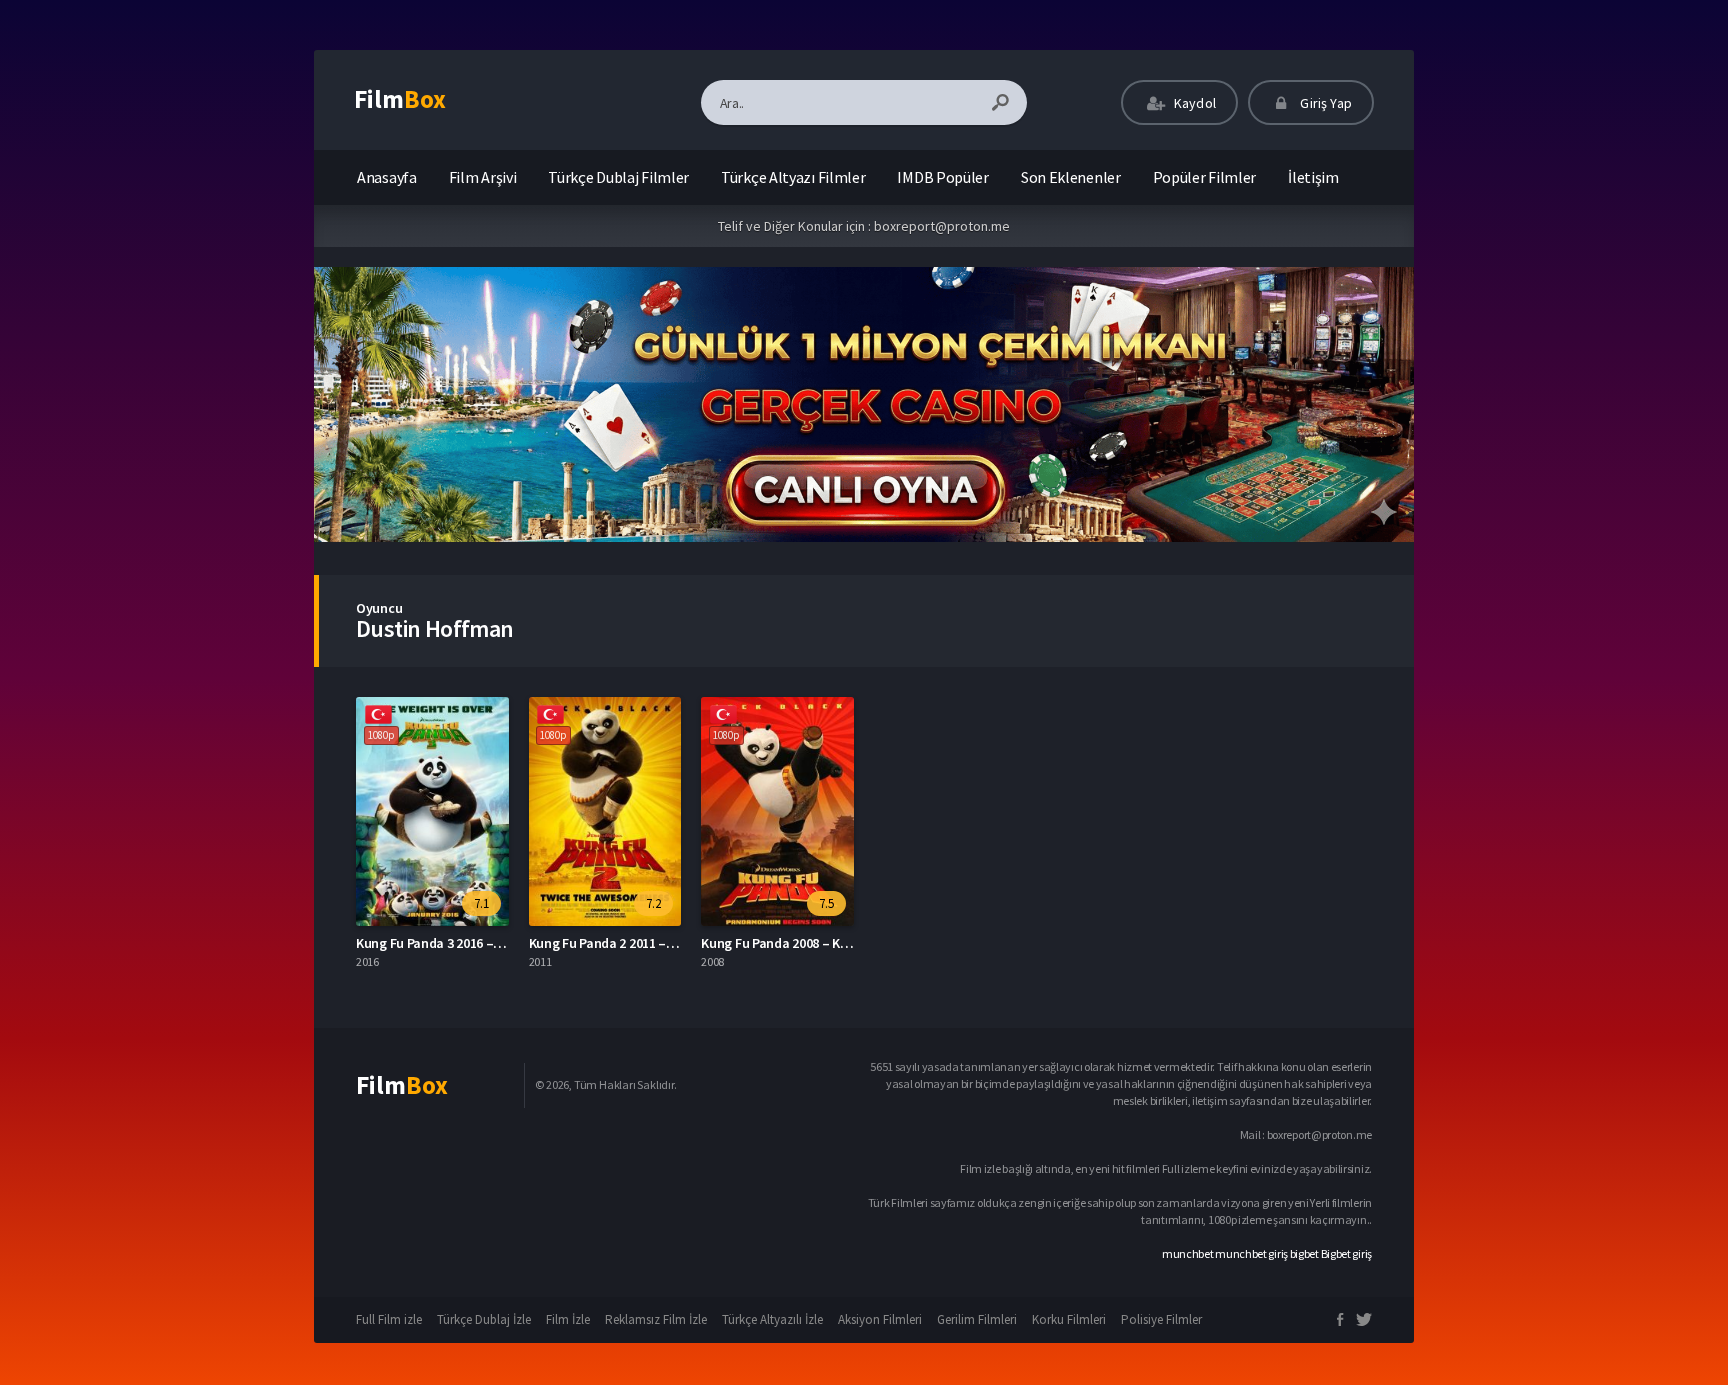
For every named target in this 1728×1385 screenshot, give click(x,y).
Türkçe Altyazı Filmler (793, 177)
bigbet (1304, 1253)
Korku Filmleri (1069, 1319)
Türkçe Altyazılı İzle (772, 1319)
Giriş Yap (1324, 103)
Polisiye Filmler (1161, 1319)
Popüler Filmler (1205, 177)
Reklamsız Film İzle (656, 1319)
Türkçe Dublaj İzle (484, 1319)
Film (400, 99)
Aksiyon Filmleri (880, 1319)
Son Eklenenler (1071, 177)
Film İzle (568, 1319)
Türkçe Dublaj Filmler (618, 177)
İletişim (1313, 177)
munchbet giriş (1251, 1253)
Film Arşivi (483, 177)
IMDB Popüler (942, 177)
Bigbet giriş (1346, 1253)
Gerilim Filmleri (977, 1319)
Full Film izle (389, 1319)
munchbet (1188, 1253)
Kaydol (1193, 103)
